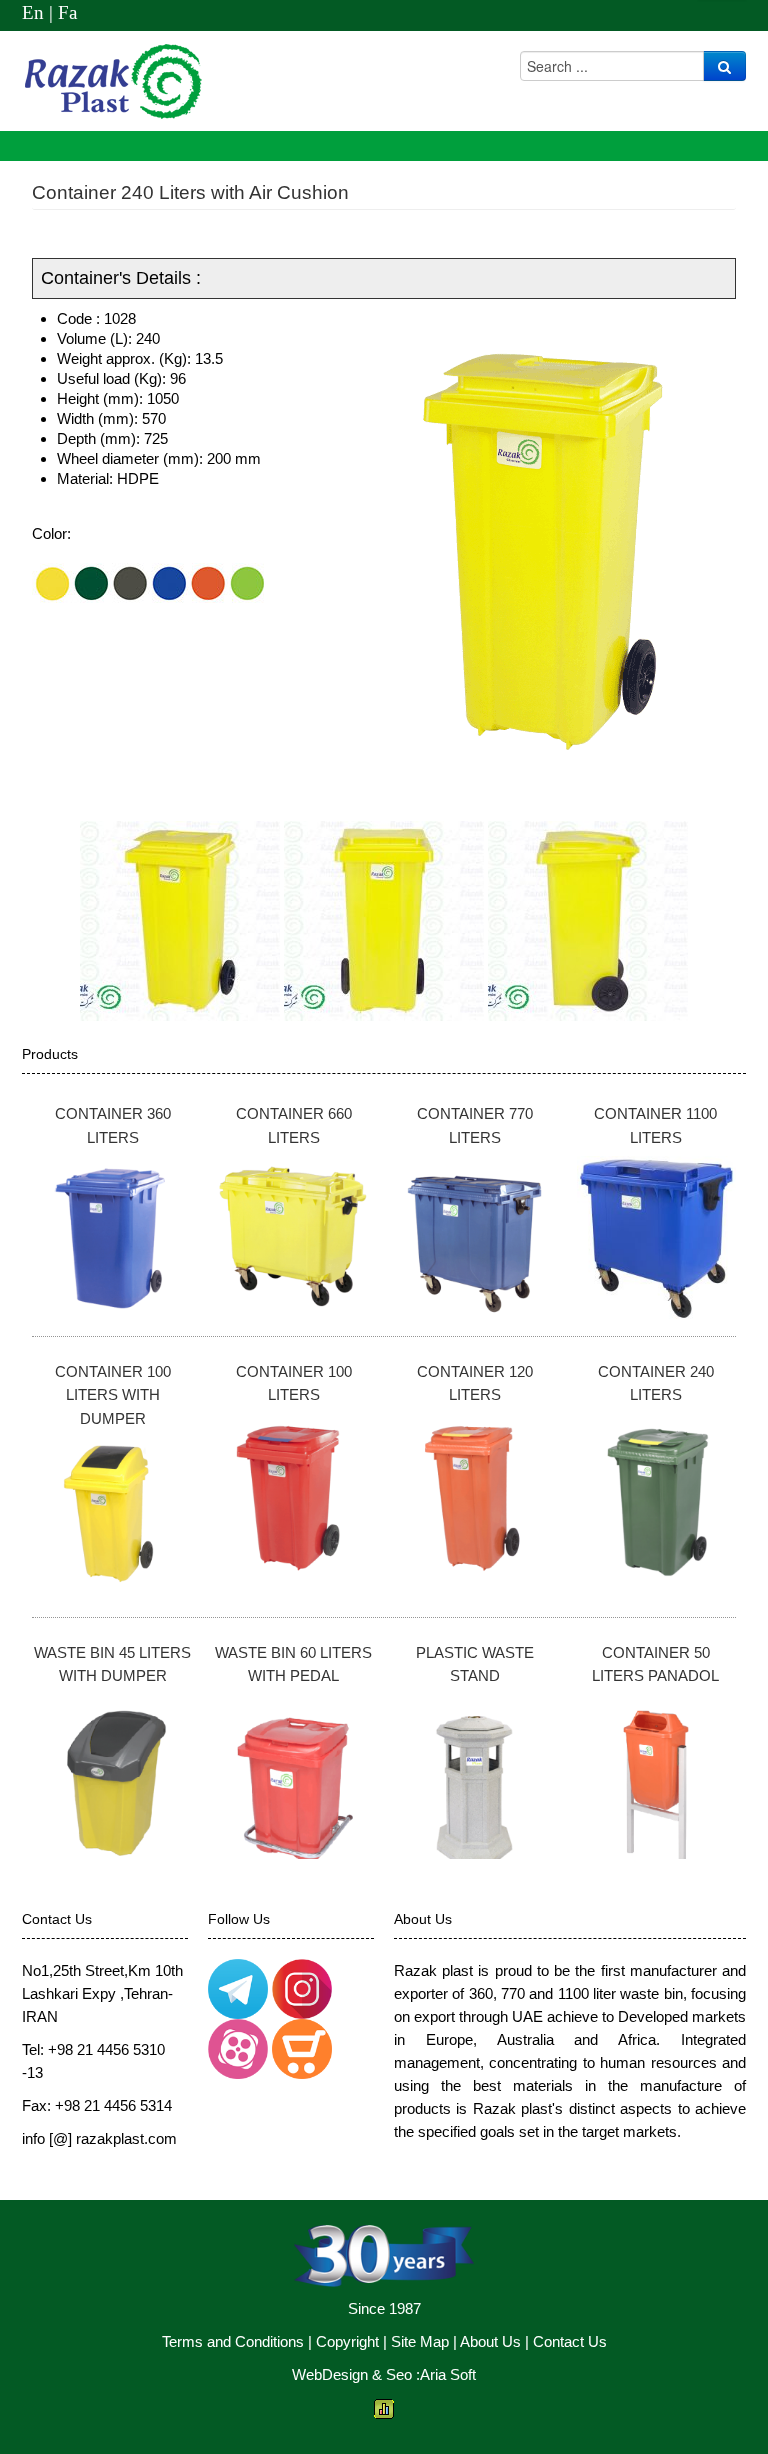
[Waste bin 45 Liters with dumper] (113, 1775)
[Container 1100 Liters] (656, 1236)
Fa (67, 12)
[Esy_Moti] (238, 1987)
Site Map (420, 2341)
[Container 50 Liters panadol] (656, 1775)
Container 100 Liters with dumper (113, 1395)
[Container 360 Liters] (113, 1236)
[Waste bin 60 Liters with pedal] (294, 1775)
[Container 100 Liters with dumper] (113, 1517)
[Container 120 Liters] (475, 1494)
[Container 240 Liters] (656, 1494)
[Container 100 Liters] (294, 1494)
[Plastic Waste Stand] (475, 1775)
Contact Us (570, 2341)
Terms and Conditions (233, 2341)
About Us (490, 2341)
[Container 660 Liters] (294, 1236)
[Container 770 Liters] (475, 1236)
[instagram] (302, 1987)
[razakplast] (238, 2047)
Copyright (347, 2341)
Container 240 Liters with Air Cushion (190, 192)
